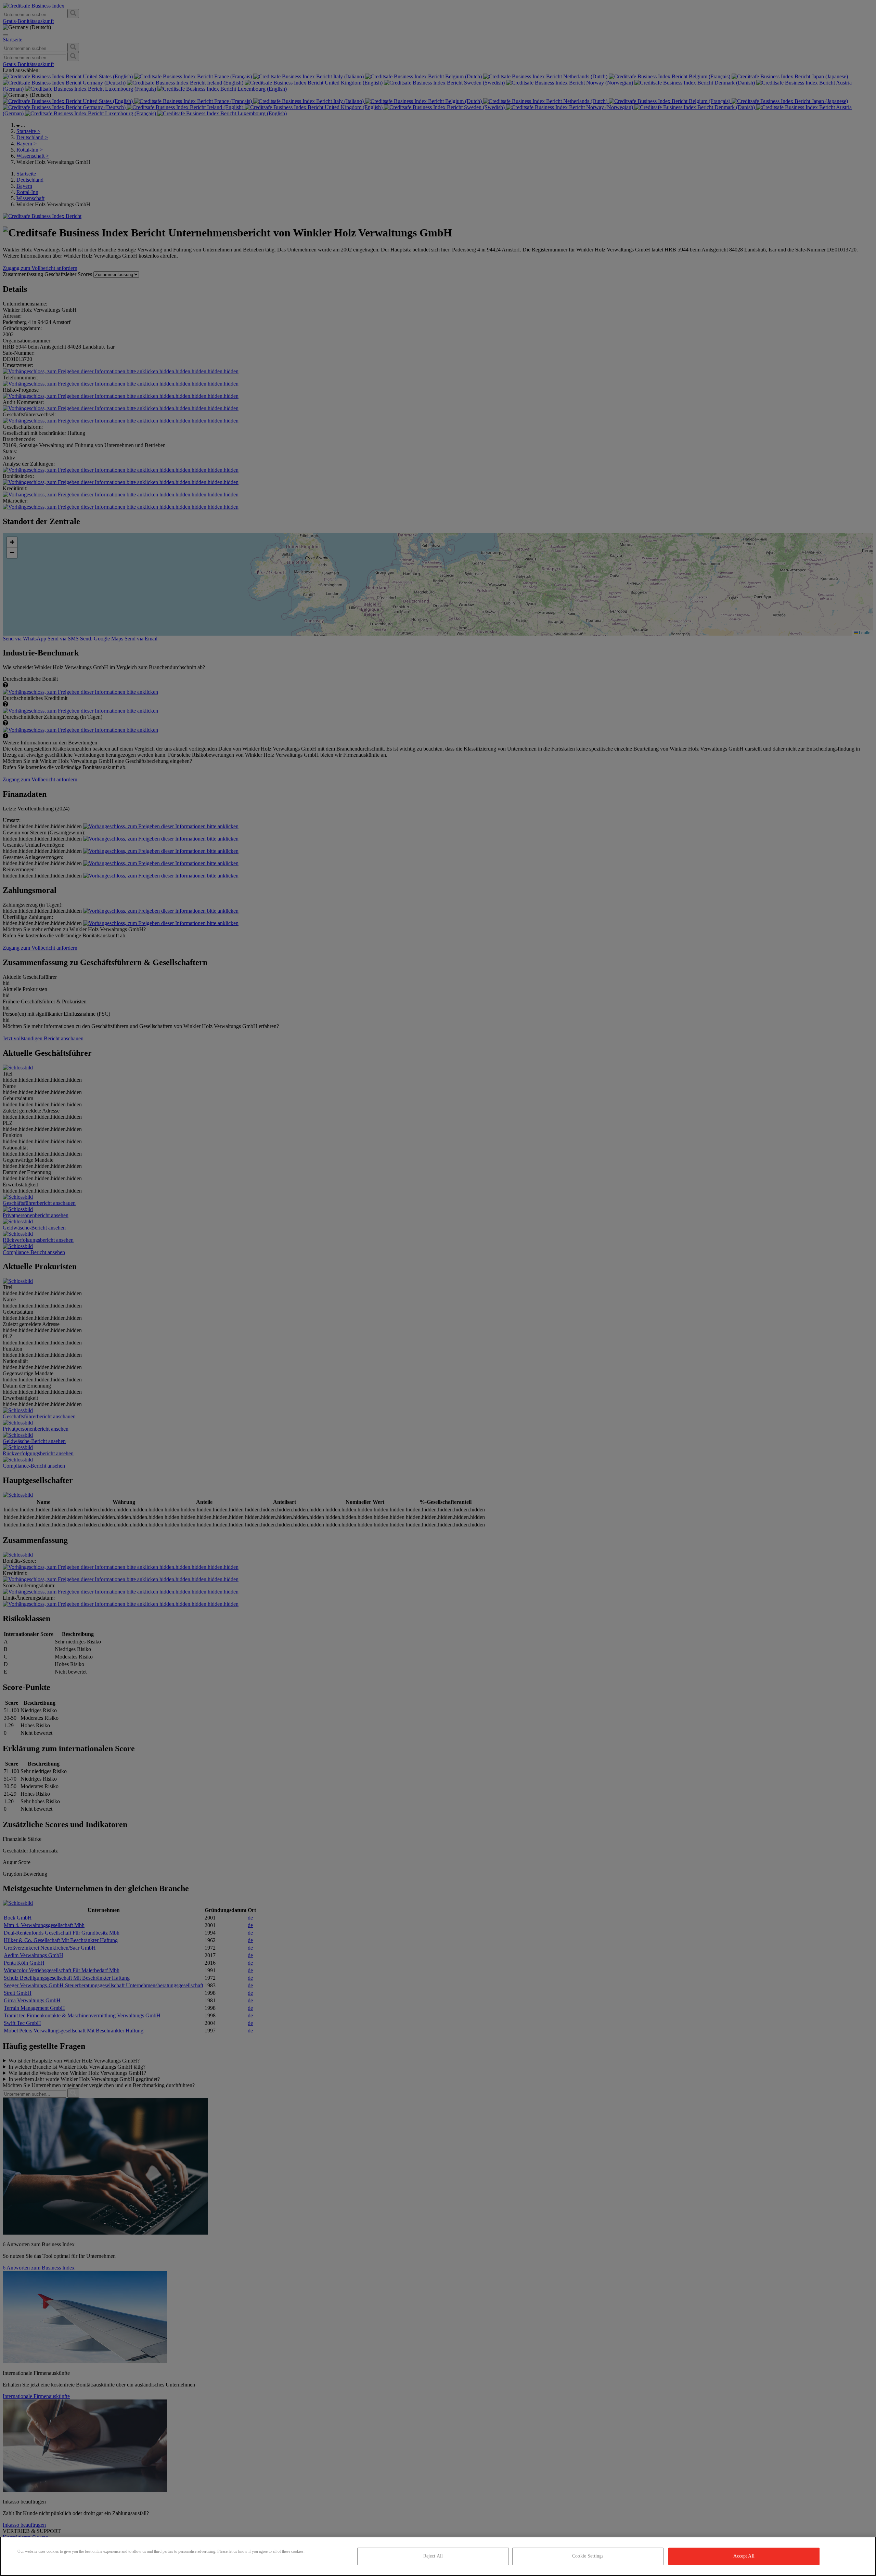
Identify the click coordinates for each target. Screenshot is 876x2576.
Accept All (744, 2556)
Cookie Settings (588, 2556)
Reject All (433, 2556)
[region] (438, 2556)
